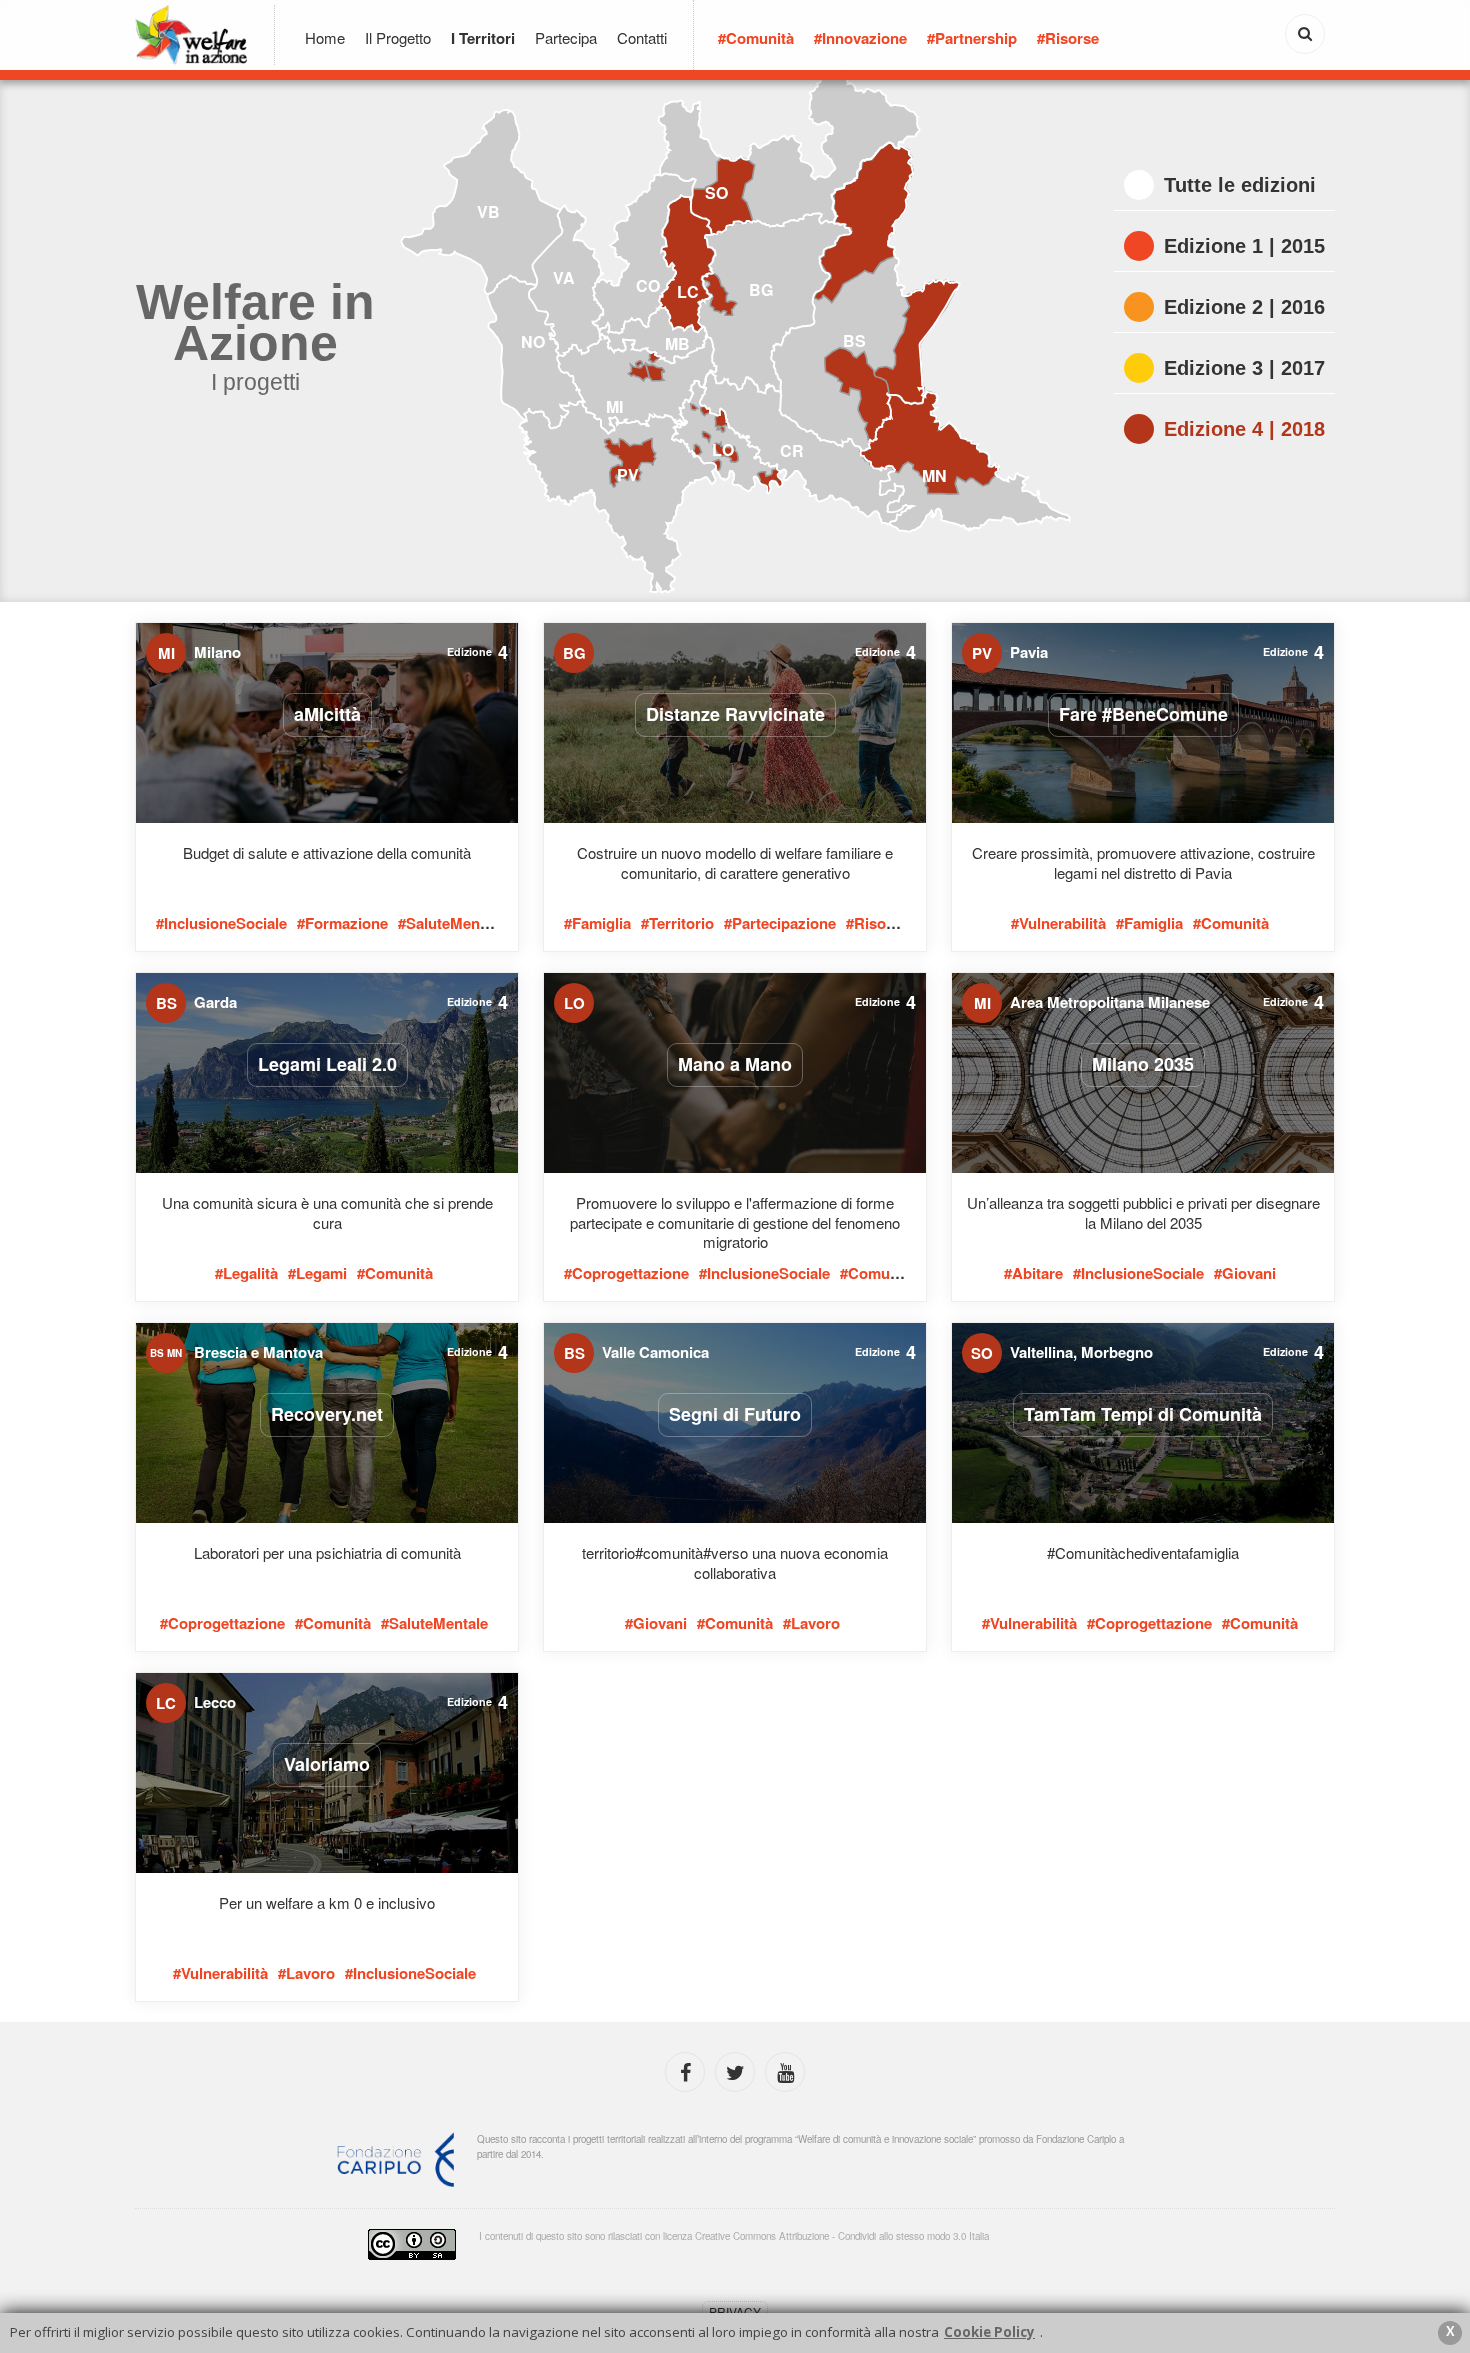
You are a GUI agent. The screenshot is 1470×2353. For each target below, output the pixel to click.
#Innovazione (860, 38)
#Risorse (1068, 38)
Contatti (642, 37)
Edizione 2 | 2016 (1244, 307)
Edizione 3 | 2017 (1244, 368)
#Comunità (756, 38)
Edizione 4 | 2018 (1244, 429)
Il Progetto (398, 37)
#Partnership (972, 38)
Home (325, 37)
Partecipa (566, 37)
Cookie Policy (989, 2332)
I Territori (483, 38)
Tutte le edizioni (1240, 185)
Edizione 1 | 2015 (1244, 246)
